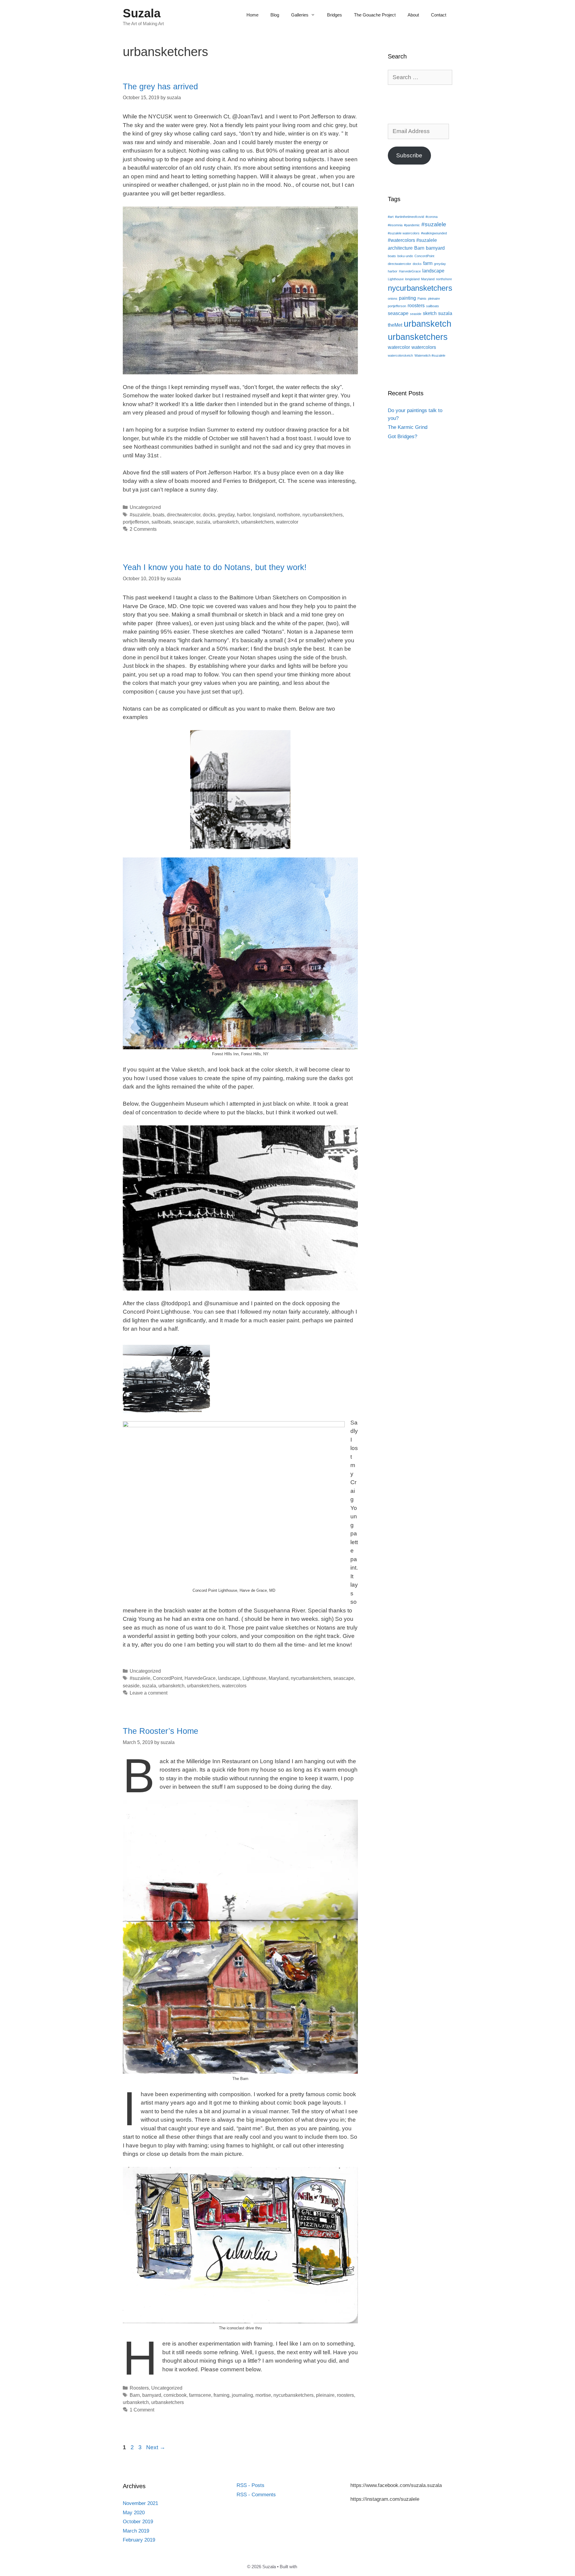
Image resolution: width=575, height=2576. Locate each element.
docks (209, 515)
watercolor (287, 522)
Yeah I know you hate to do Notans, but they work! (215, 567)
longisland (264, 515)
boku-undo (405, 256)
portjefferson (136, 522)
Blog (275, 15)
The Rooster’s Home (161, 1731)
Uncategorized (145, 507)
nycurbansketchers (323, 515)
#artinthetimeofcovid (410, 217)
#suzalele (140, 515)
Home (252, 15)
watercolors (234, 1686)
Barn (135, 2395)
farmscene (200, 2395)
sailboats (161, 522)
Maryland (279, 1678)
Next (156, 2447)
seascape (183, 522)
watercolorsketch (400, 355)
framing (221, 2395)
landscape (229, 1678)
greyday (226, 515)
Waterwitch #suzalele (430, 355)
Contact (439, 15)
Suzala (142, 13)
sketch (430, 313)
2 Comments (143, 529)
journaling (242, 2395)
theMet (395, 325)
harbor (244, 515)
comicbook (175, 2395)
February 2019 (139, 2540)
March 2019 (136, 2531)
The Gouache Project (375, 15)
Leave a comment (149, 1693)
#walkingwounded (434, 233)
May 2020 (134, 2513)
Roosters (139, 2388)
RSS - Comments (256, 2495)
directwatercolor (184, 515)
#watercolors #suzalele (412, 240)
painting (407, 298)
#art (391, 217)
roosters (345, 2395)
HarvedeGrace (200, 1678)
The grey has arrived (160, 87)
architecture (400, 248)
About (413, 15)
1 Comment (142, 2410)
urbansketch (226, 522)
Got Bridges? (402, 437)
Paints (422, 299)
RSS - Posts (251, 2485)
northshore (289, 515)
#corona (432, 217)
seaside (131, 1686)
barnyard (152, 2395)
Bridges (335, 15)
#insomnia (395, 225)
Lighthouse (254, 1678)
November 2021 (140, 2503)
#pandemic (412, 225)
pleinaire (325, 2395)
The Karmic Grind (408, 427)
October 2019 (138, 2522)
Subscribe (409, 155)
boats (159, 515)
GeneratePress (313, 2567)
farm (428, 263)
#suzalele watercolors (404, 233)
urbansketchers (257, 522)
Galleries (300, 15)
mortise (263, 2395)
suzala (203, 522)
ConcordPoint (167, 1678)
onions (393, 299)
